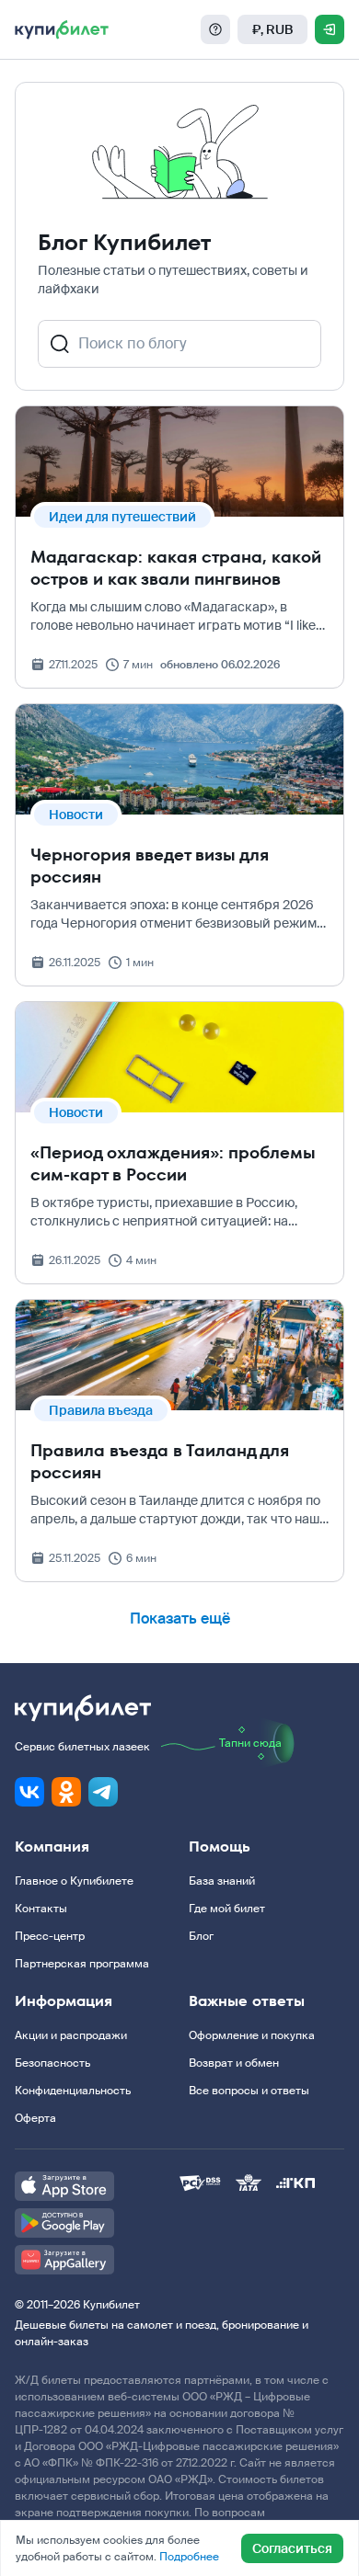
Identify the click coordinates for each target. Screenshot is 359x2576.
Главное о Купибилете (74, 1881)
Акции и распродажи (71, 2035)
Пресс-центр (50, 1936)
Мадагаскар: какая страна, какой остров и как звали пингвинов (176, 568)
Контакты (41, 1909)
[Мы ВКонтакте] (29, 1792)
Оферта (35, 2118)
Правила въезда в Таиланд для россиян (160, 1461)
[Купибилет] (62, 29)
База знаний (222, 1881)
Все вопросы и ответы (249, 2091)
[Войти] (330, 29)
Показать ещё (180, 1619)
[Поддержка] (215, 29)
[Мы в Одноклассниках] (66, 1792)
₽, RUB (272, 29)
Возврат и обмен (234, 2063)
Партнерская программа (82, 1964)
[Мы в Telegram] (103, 1792)
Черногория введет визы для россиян (150, 866)
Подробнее (189, 2557)
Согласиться (292, 2548)
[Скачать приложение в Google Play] (97, 2223)
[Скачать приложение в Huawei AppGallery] (97, 2260)
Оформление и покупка (252, 2035)
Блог (201, 1936)
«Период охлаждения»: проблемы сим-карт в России (173, 1163)
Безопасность (52, 2063)
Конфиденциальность (73, 2091)
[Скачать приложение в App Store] (97, 2186)
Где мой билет (227, 1909)
